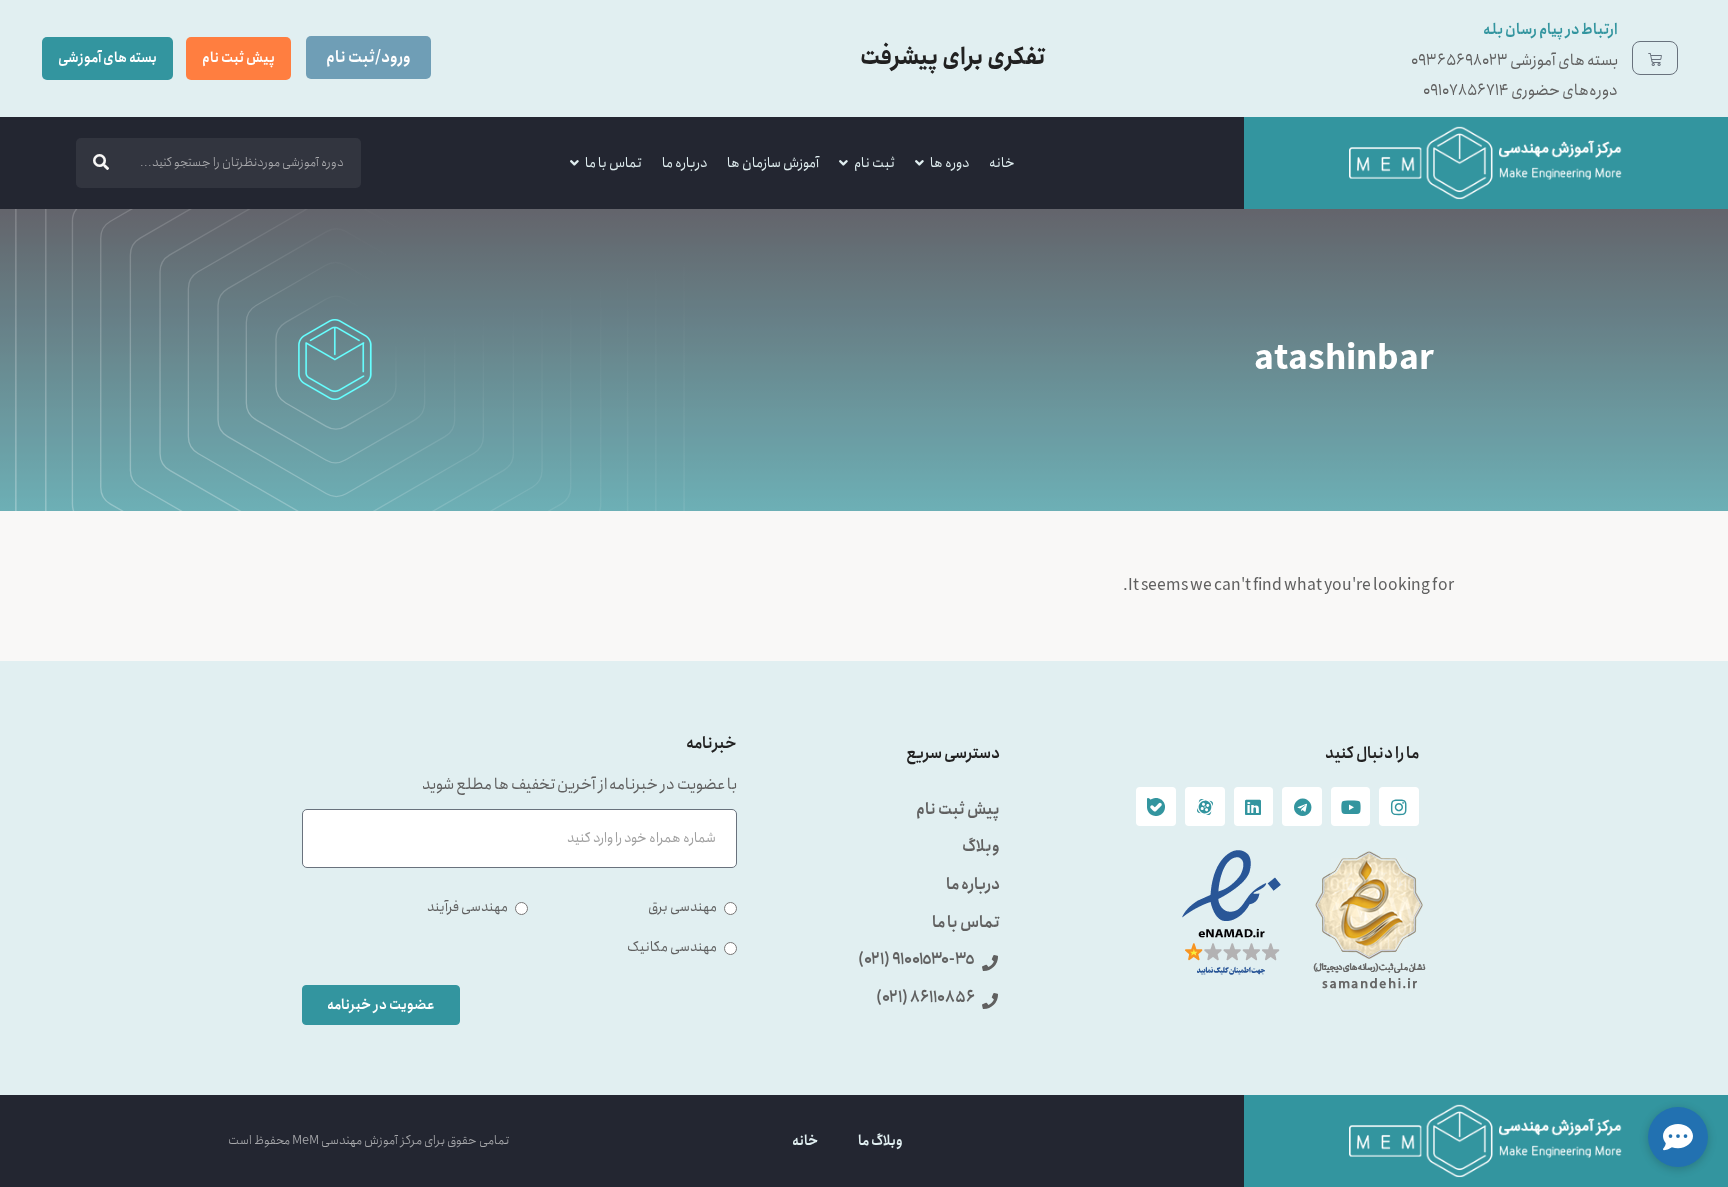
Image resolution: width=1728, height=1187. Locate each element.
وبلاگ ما (880, 1141)
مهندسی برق (682, 907)
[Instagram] (1399, 807)
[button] (1678, 1137)
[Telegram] (1302, 807)
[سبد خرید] (1655, 58)
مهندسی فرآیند (467, 907)
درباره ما (684, 163)
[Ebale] (1156, 807)
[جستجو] (101, 163)
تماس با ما (613, 163)
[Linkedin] (1254, 807)
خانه (1002, 163)
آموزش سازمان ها (773, 163)
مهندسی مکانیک (672, 947)
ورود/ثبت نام (368, 57)
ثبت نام (874, 163)
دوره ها (949, 163)
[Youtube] (1351, 807)
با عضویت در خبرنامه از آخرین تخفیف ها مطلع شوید (579, 787)
